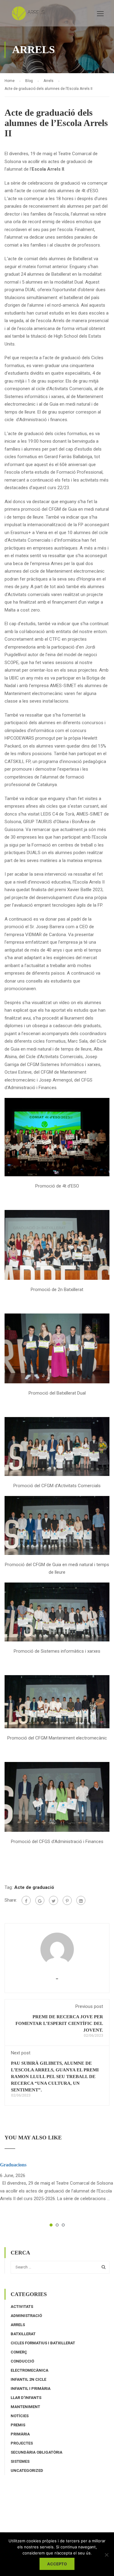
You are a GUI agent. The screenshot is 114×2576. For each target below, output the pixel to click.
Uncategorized (27, 2470)
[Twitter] (54, 1900)
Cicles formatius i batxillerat (43, 2343)
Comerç (19, 2352)
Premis (18, 2425)
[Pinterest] (67, 1900)
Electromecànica (29, 2370)
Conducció (22, 2361)
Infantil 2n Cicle (28, 2379)
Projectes (22, 2443)
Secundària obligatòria (36, 2452)
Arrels (18, 2325)
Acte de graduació (34, 1887)
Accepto (57, 2564)
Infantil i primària (31, 2389)
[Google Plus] (40, 1900)
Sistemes (20, 2461)
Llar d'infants (26, 2398)
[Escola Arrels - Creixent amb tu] (30, 15)
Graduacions (13, 2165)
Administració (26, 2316)
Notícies (20, 2416)
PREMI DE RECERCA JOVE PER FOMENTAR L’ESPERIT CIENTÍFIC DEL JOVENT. (59, 2023)
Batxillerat (23, 2334)
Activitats (22, 2307)
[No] (106, 2555)
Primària (20, 2434)
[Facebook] (26, 1900)
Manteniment (25, 2407)
